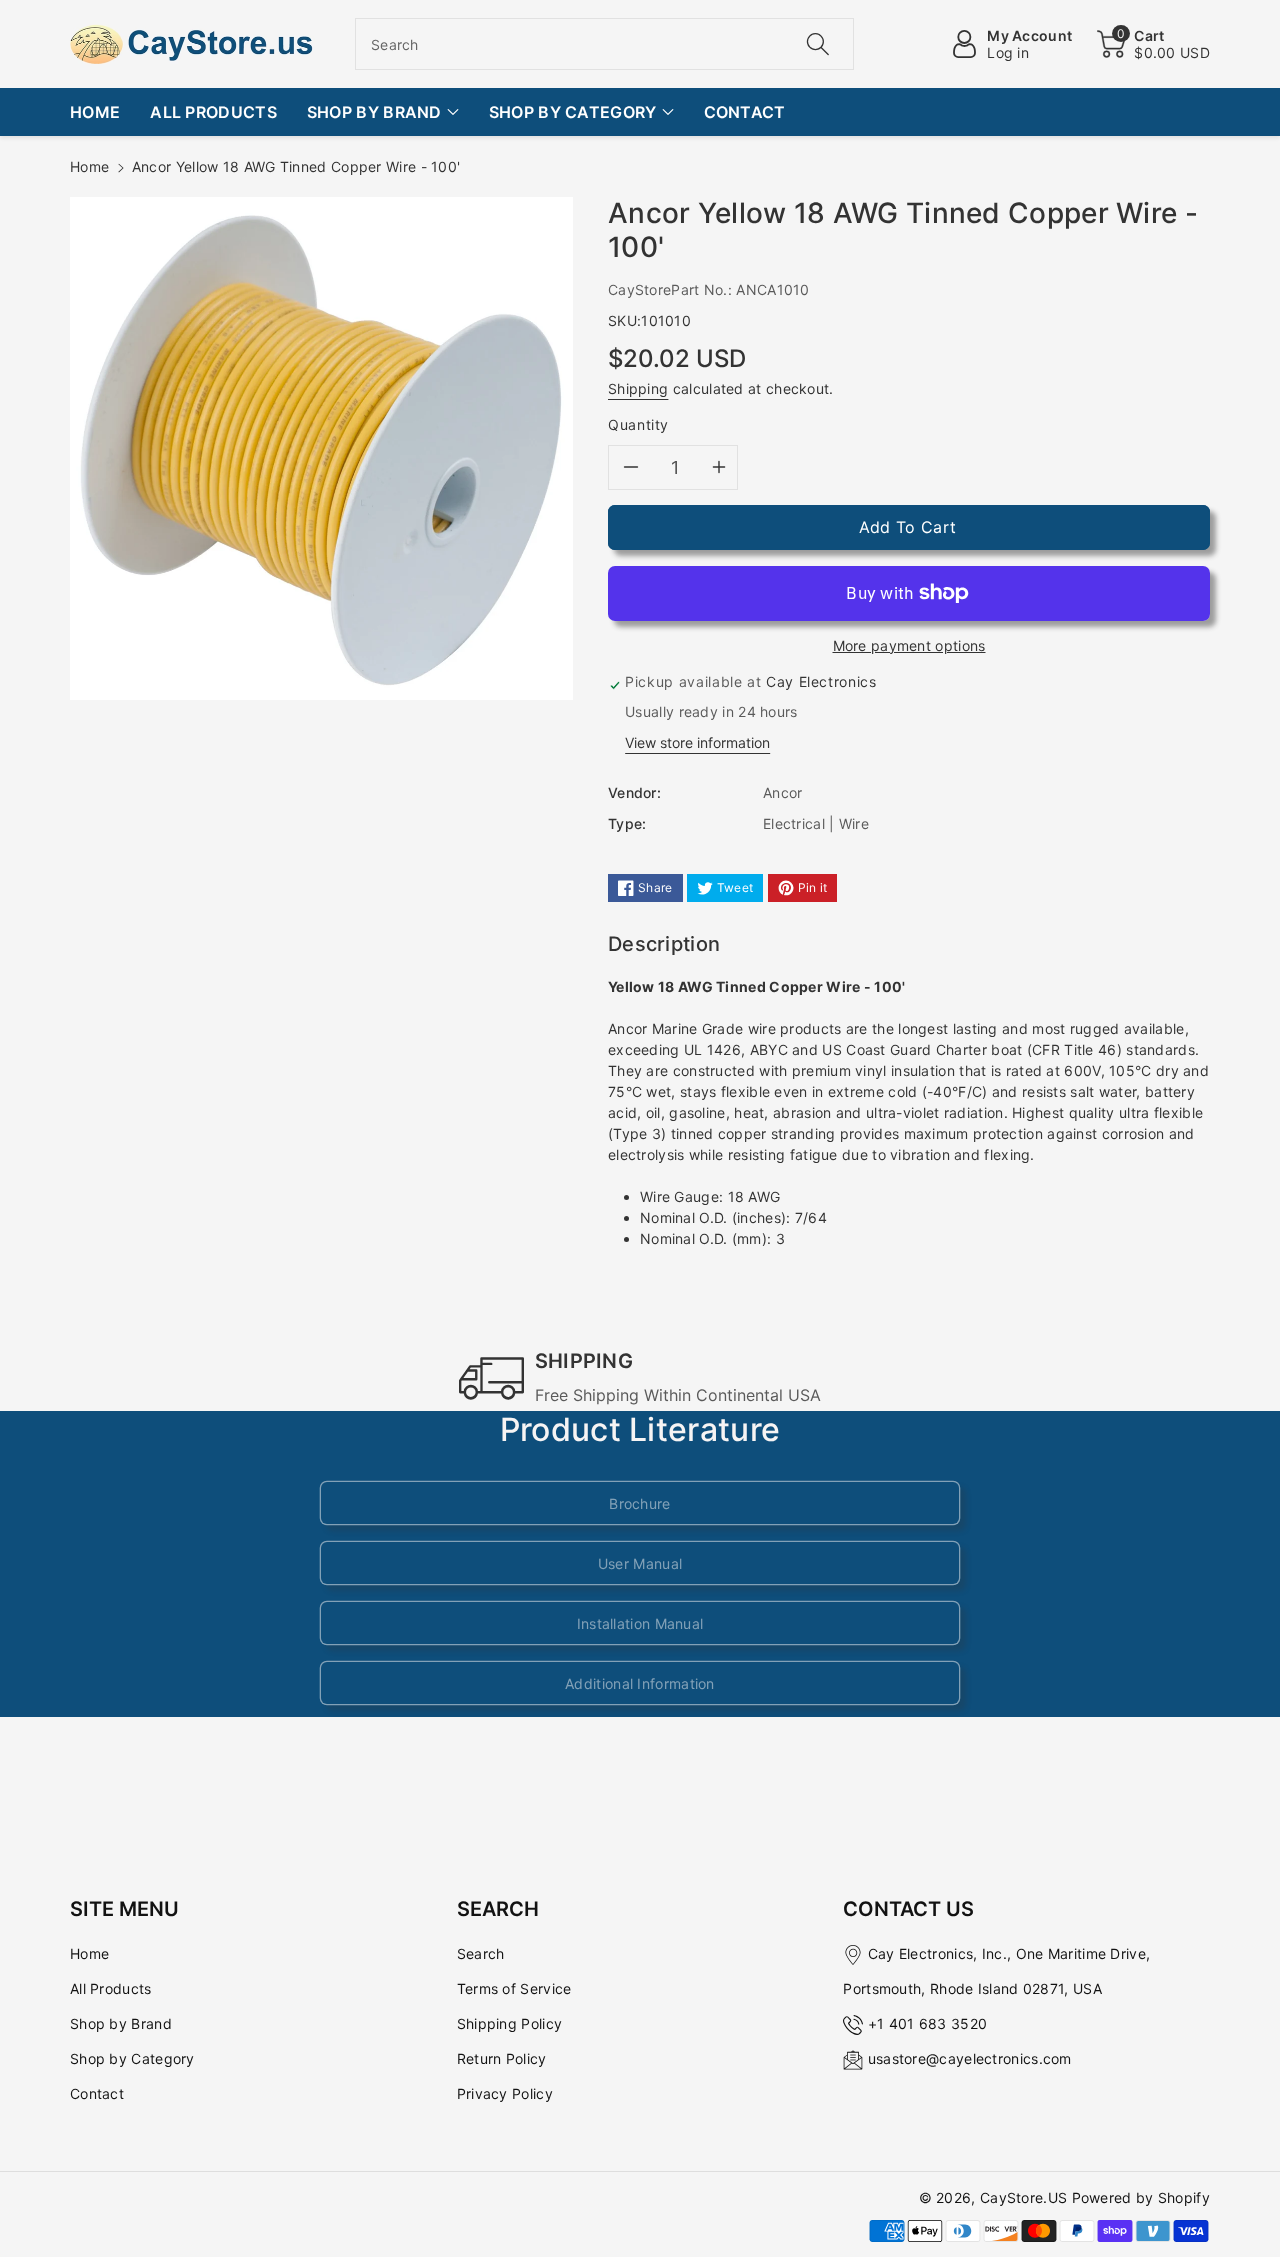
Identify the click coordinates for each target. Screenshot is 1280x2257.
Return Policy (502, 2058)
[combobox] (604, 44)
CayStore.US (1023, 2197)
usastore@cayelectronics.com (970, 2058)
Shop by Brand (121, 2023)
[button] (1153, 44)
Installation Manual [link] (640, 1623)
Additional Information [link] (640, 1683)
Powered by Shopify (1141, 2197)
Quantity (638, 424)
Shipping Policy (510, 2023)
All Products (111, 1988)
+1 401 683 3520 (928, 2023)
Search (481, 1953)
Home (89, 166)
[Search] (817, 44)
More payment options (909, 645)
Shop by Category (132, 2058)
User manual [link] (640, 1563)
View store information (697, 742)
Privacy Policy (505, 2093)
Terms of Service (514, 1988)
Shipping (638, 388)
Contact (97, 2093)
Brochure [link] (639, 1503)
